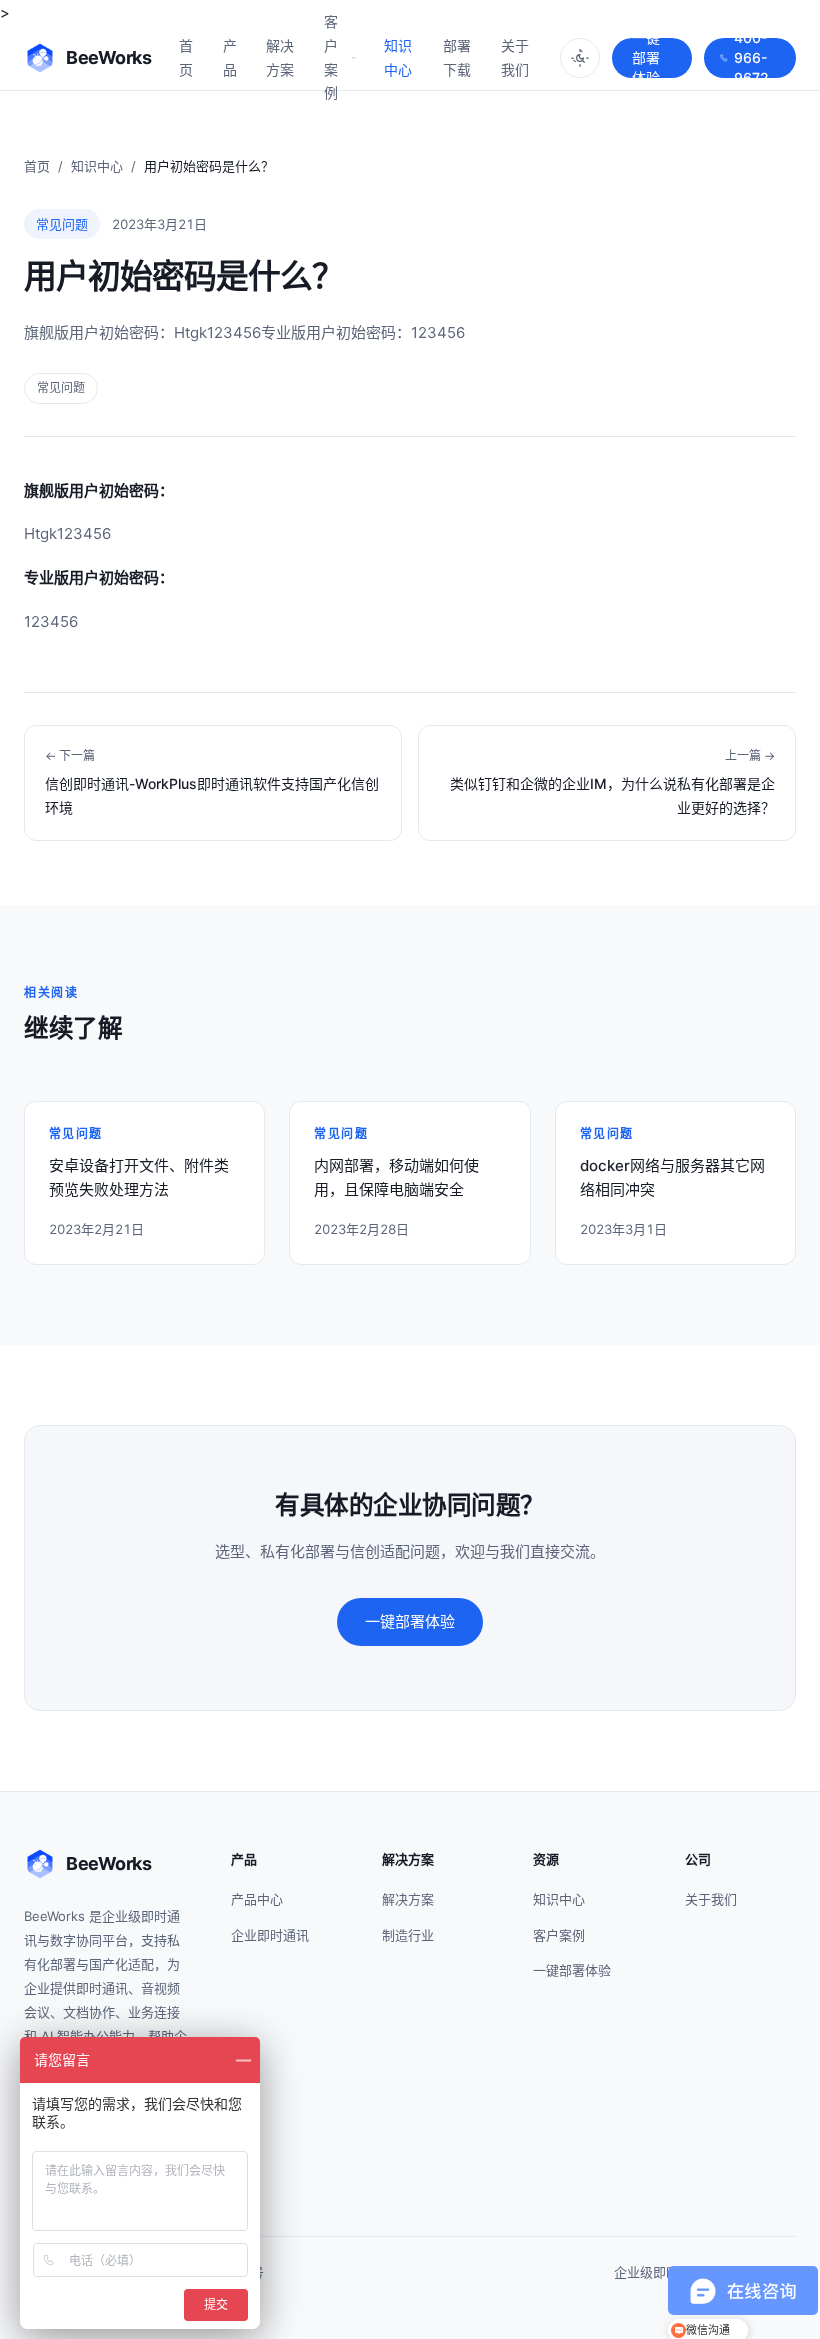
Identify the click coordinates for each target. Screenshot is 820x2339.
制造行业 (408, 1935)
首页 (186, 57)
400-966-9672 (751, 58)
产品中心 (257, 1899)
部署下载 (457, 57)
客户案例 (331, 57)
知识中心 (398, 57)
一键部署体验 (646, 58)
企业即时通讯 (270, 1935)
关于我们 (515, 57)
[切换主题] (580, 58)
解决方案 (280, 57)
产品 (230, 57)
